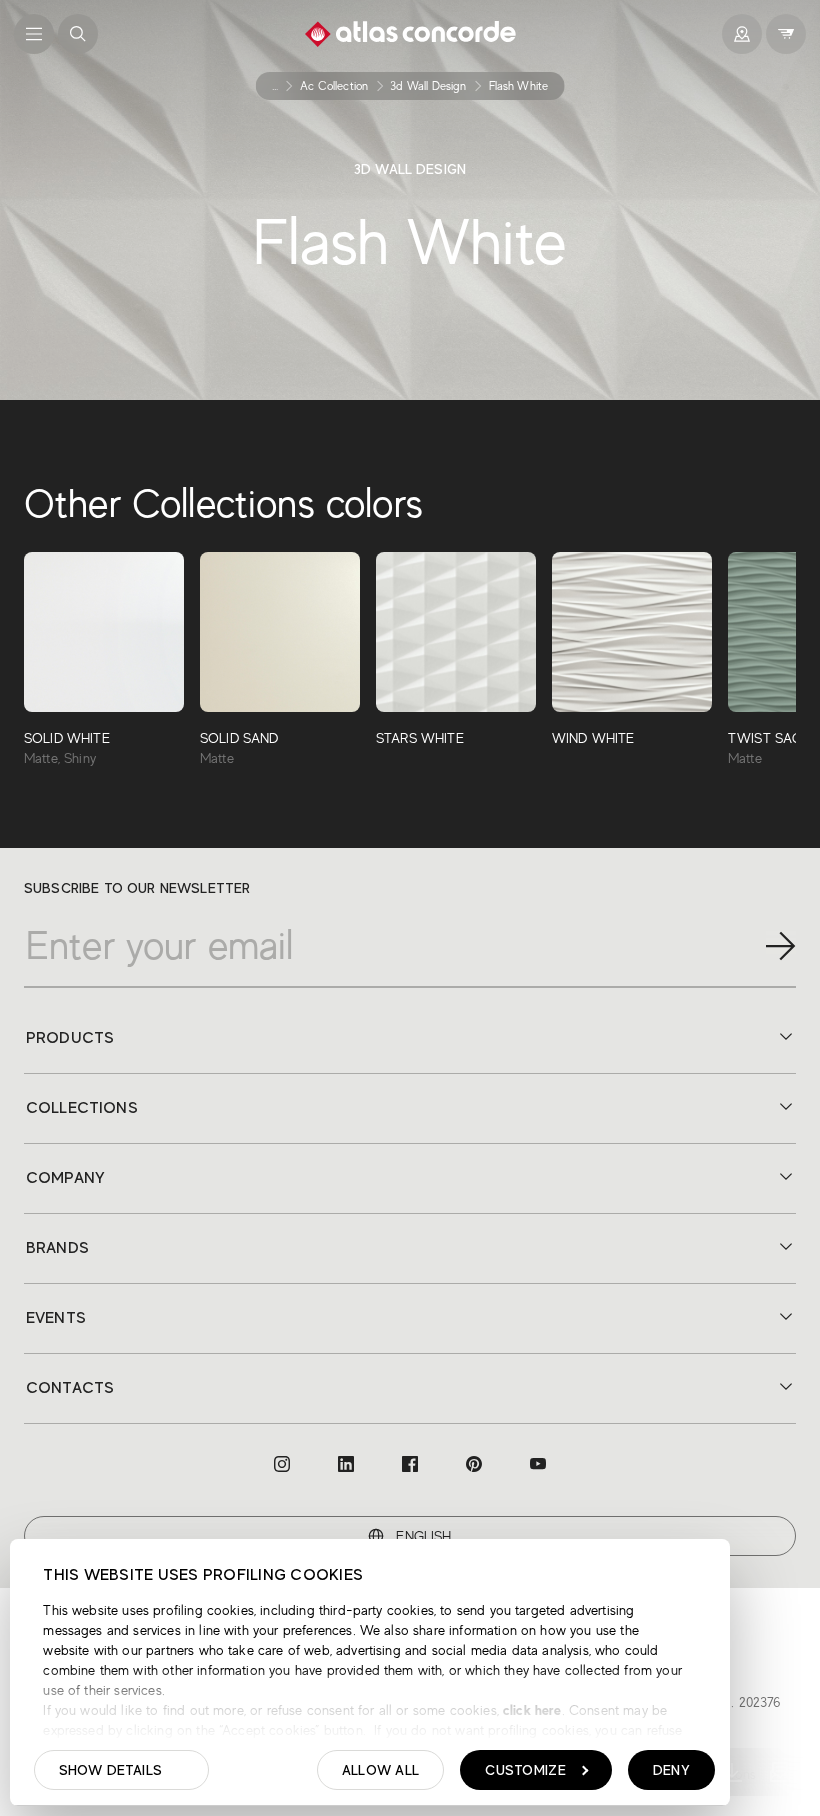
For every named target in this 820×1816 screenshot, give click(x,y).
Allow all (381, 1770)
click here (530, 1710)
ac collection (334, 86)
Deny (671, 1770)
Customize (525, 1770)
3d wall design (428, 86)
